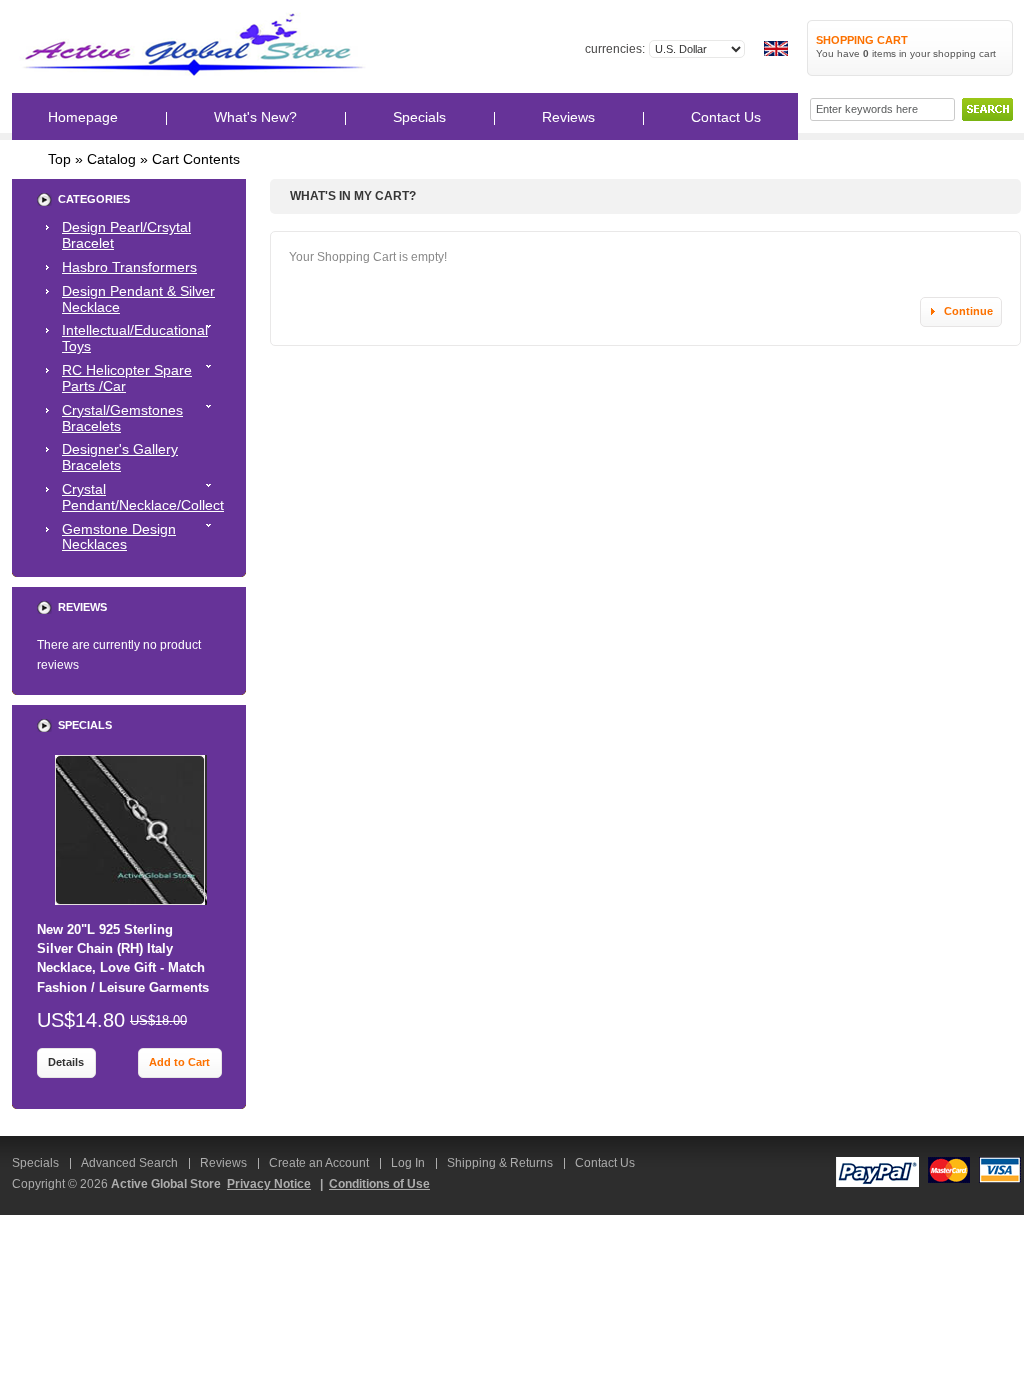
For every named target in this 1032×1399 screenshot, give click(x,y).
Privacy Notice (269, 1184)
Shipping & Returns (500, 1163)
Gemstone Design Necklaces (119, 537)
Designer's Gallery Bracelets (120, 457)
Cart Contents (196, 159)
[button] (960, 312)
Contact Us (605, 1163)
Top (59, 159)
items (879, 53)
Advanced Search (129, 1163)
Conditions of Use (379, 1184)
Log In (408, 1163)
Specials (85, 725)
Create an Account (319, 1163)
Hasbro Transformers (129, 267)
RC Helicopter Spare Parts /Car (127, 378)
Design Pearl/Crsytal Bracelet (126, 235)
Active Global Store (166, 1184)
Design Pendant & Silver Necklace (138, 299)
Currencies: (615, 49)
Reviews (82, 607)
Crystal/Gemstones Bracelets (122, 418)
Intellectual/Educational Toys (135, 338)
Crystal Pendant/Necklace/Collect (143, 497)
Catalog (111, 159)
